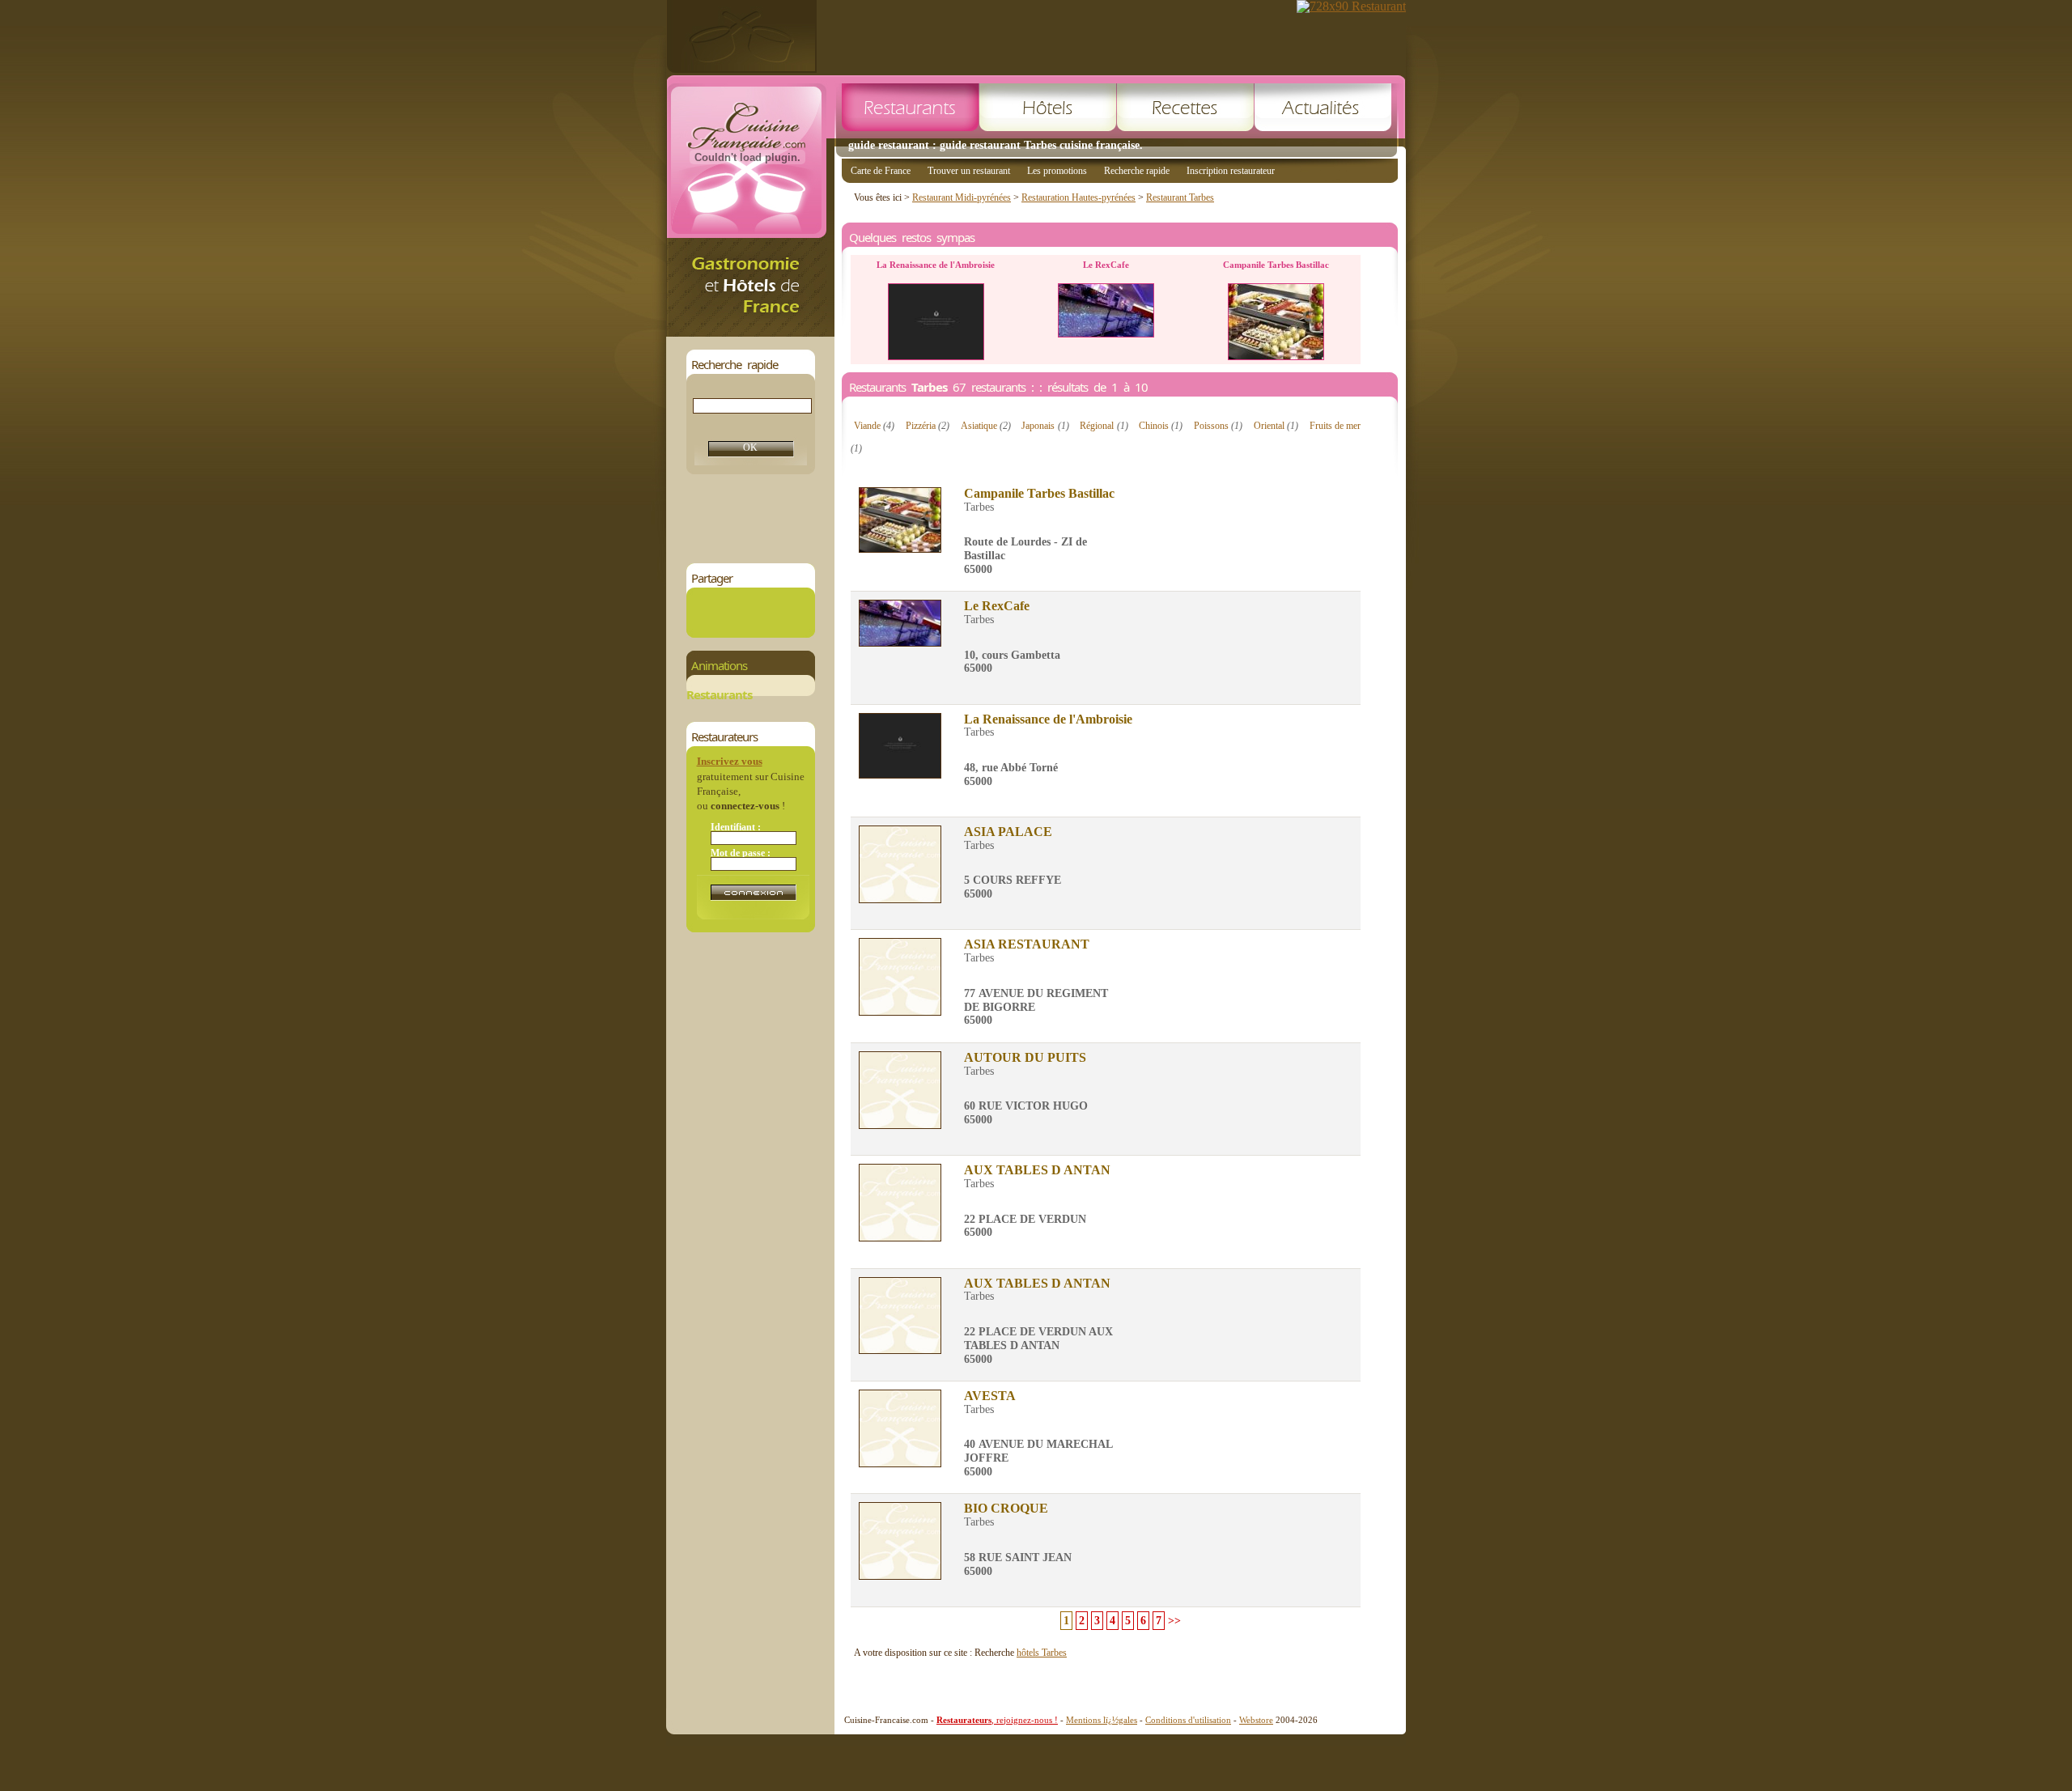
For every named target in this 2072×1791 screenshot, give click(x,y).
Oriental (1276, 426)
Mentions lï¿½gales (1102, 1720)
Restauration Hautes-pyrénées (1078, 197)
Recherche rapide (1137, 171)
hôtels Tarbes (1042, 1653)
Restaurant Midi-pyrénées (962, 197)
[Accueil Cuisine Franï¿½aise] (750, 332)
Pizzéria (928, 426)
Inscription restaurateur (1231, 171)
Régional (1104, 426)
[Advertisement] (981, 519)
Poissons (1218, 426)
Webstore (1256, 1720)
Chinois (1161, 426)
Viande (874, 426)
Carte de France (881, 171)
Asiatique (986, 426)
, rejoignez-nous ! (997, 1720)
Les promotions (1057, 171)
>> (1174, 1621)
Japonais (1045, 426)
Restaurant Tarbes (1180, 197)
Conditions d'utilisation (1188, 1720)
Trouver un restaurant (969, 171)
